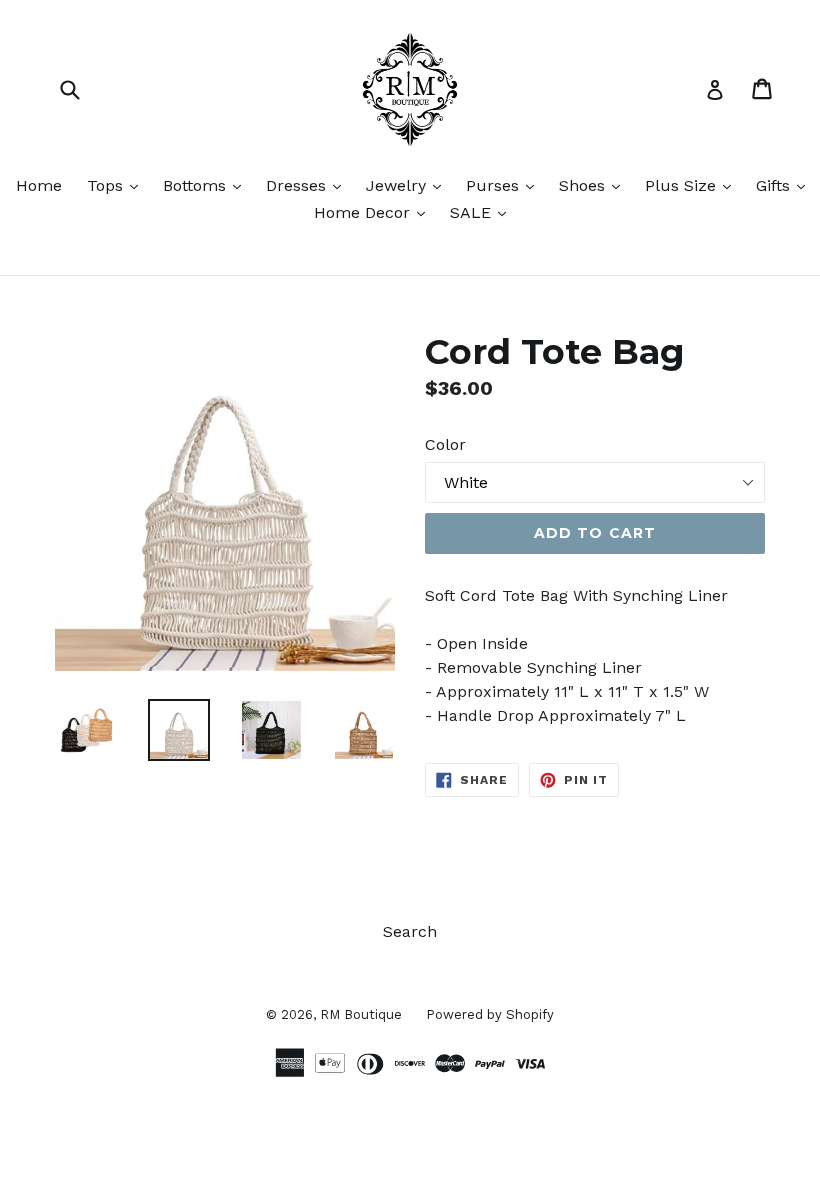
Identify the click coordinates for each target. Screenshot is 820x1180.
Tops (117, 185)
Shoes (594, 185)
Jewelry (408, 185)
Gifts (785, 185)
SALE (483, 212)
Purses (505, 185)
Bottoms (207, 185)
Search (410, 931)
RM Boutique (363, 1014)
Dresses (308, 185)
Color (445, 444)
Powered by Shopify (490, 1014)
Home (39, 185)
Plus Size (693, 185)
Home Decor (374, 212)
